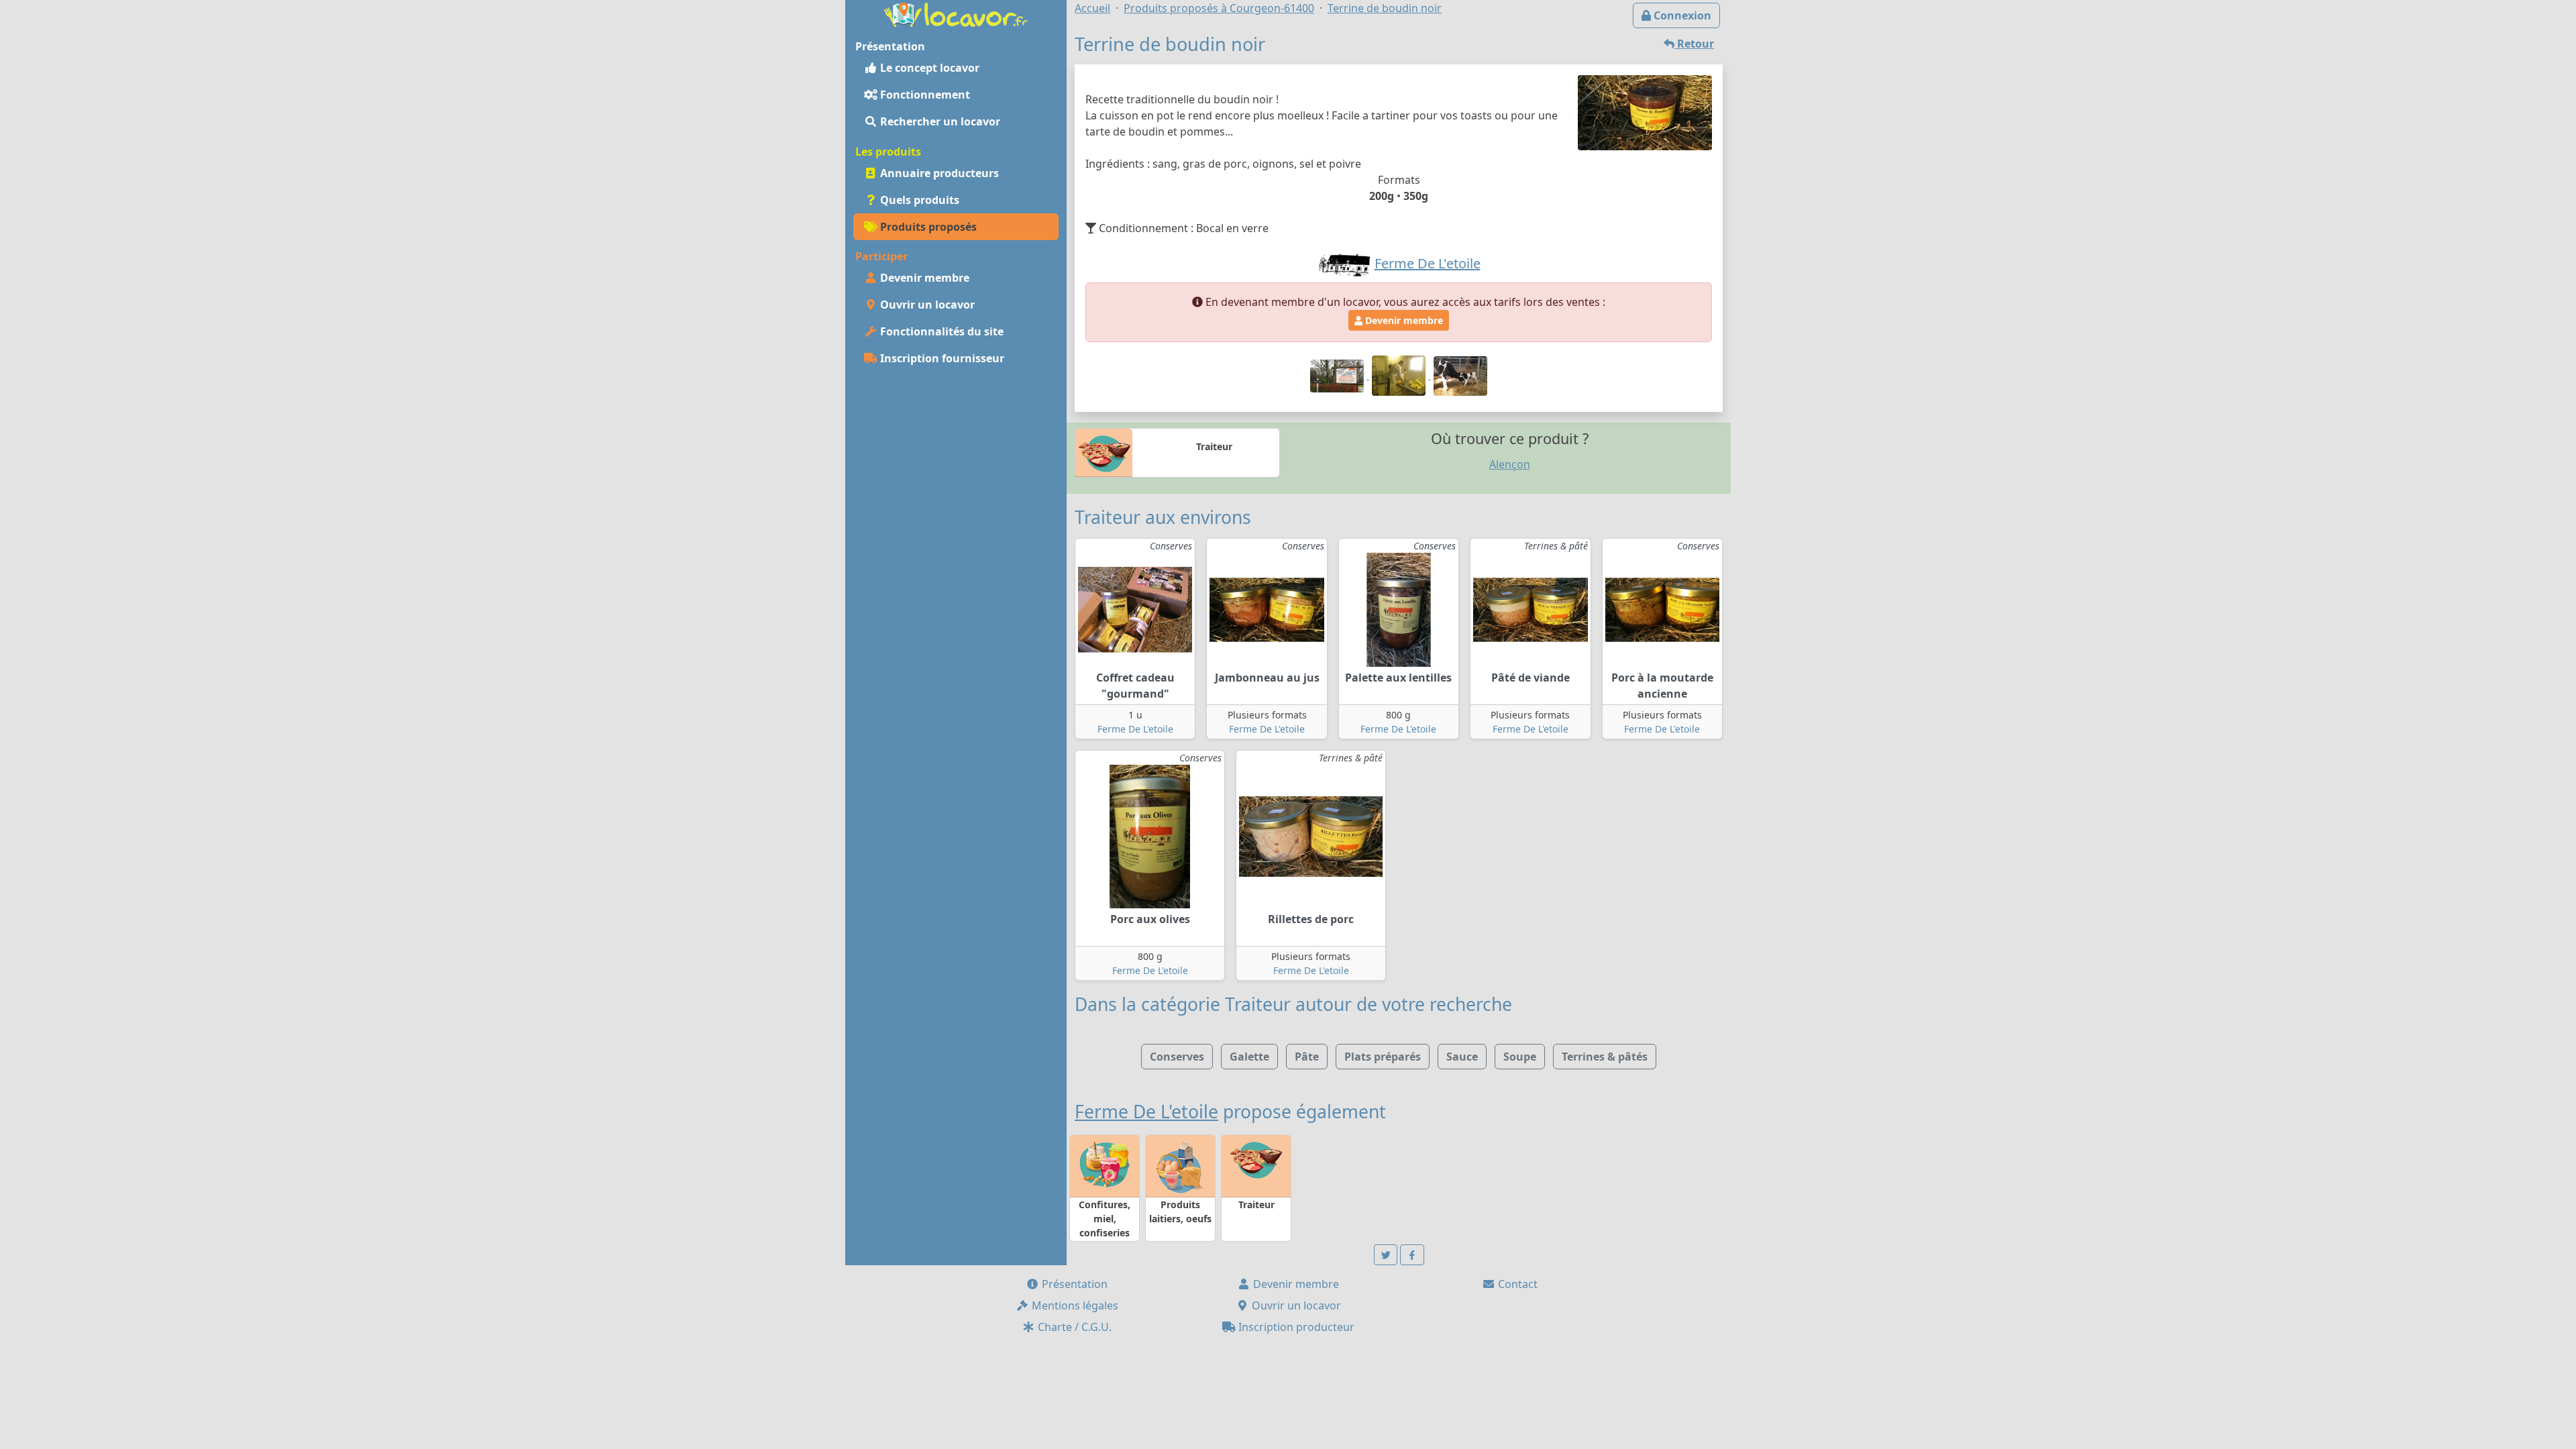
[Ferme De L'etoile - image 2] (1400, 375)
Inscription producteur (1295, 1327)
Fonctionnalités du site (941, 331)
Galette (1249, 1057)
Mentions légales (1074, 1305)
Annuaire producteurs (938, 173)
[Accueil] (956, 13)
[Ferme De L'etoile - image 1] (1338, 375)
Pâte (1307, 1057)
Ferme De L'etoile (1135, 729)
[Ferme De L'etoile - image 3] (1460, 375)
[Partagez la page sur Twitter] (1386, 1255)
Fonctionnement (924, 95)
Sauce (1462, 1057)
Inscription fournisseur (941, 358)
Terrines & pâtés (1605, 1057)
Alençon (1510, 464)
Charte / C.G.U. (1073, 1327)
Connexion (1681, 15)
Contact (1516, 1284)
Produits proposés (927, 227)
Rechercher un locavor (939, 121)
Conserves (1177, 1057)
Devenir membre (923, 278)
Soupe (1520, 1057)
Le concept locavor (928, 68)
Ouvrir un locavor (926, 305)
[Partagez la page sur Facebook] (1412, 1255)
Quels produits (918, 200)
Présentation (1073, 1284)
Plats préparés (1383, 1057)
